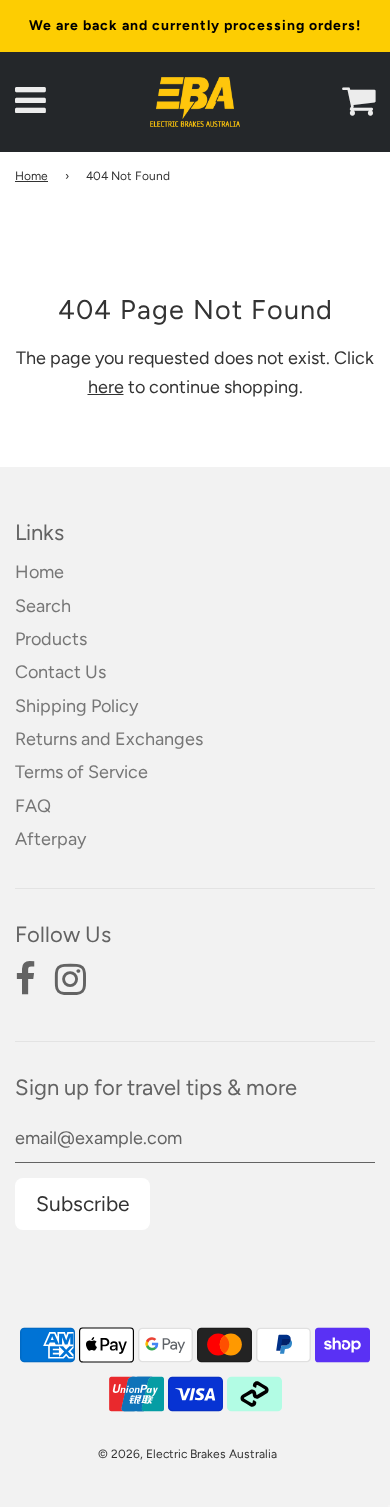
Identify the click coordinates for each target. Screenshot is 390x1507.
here (106, 387)
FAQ (33, 806)
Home (31, 176)
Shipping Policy (76, 706)
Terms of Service (81, 772)
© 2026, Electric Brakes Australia (187, 1454)
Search (43, 606)
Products (51, 639)
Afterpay (50, 839)
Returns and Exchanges (109, 739)
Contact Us (60, 672)
